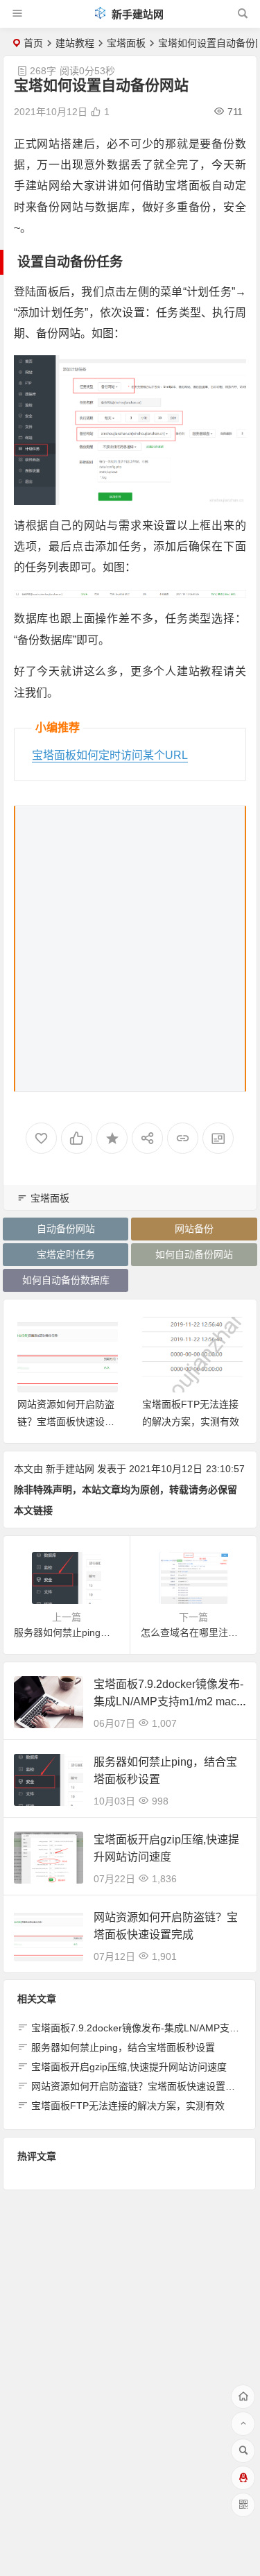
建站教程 (75, 43)
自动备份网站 (66, 1229)
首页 (33, 43)
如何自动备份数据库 (66, 1280)
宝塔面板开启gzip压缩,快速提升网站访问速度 (129, 2067)
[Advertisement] (130, 949)
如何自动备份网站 (194, 1254)
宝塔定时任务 (66, 1254)
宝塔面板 (126, 43)
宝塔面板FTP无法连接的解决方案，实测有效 (128, 2106)
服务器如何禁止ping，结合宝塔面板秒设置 (123, 2047)
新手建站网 (136, 14)
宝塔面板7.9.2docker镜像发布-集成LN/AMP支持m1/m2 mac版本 (168, 1701)
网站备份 (194, 1229)
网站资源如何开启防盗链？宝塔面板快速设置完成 (66, 1422)
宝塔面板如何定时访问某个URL (110, 755)
